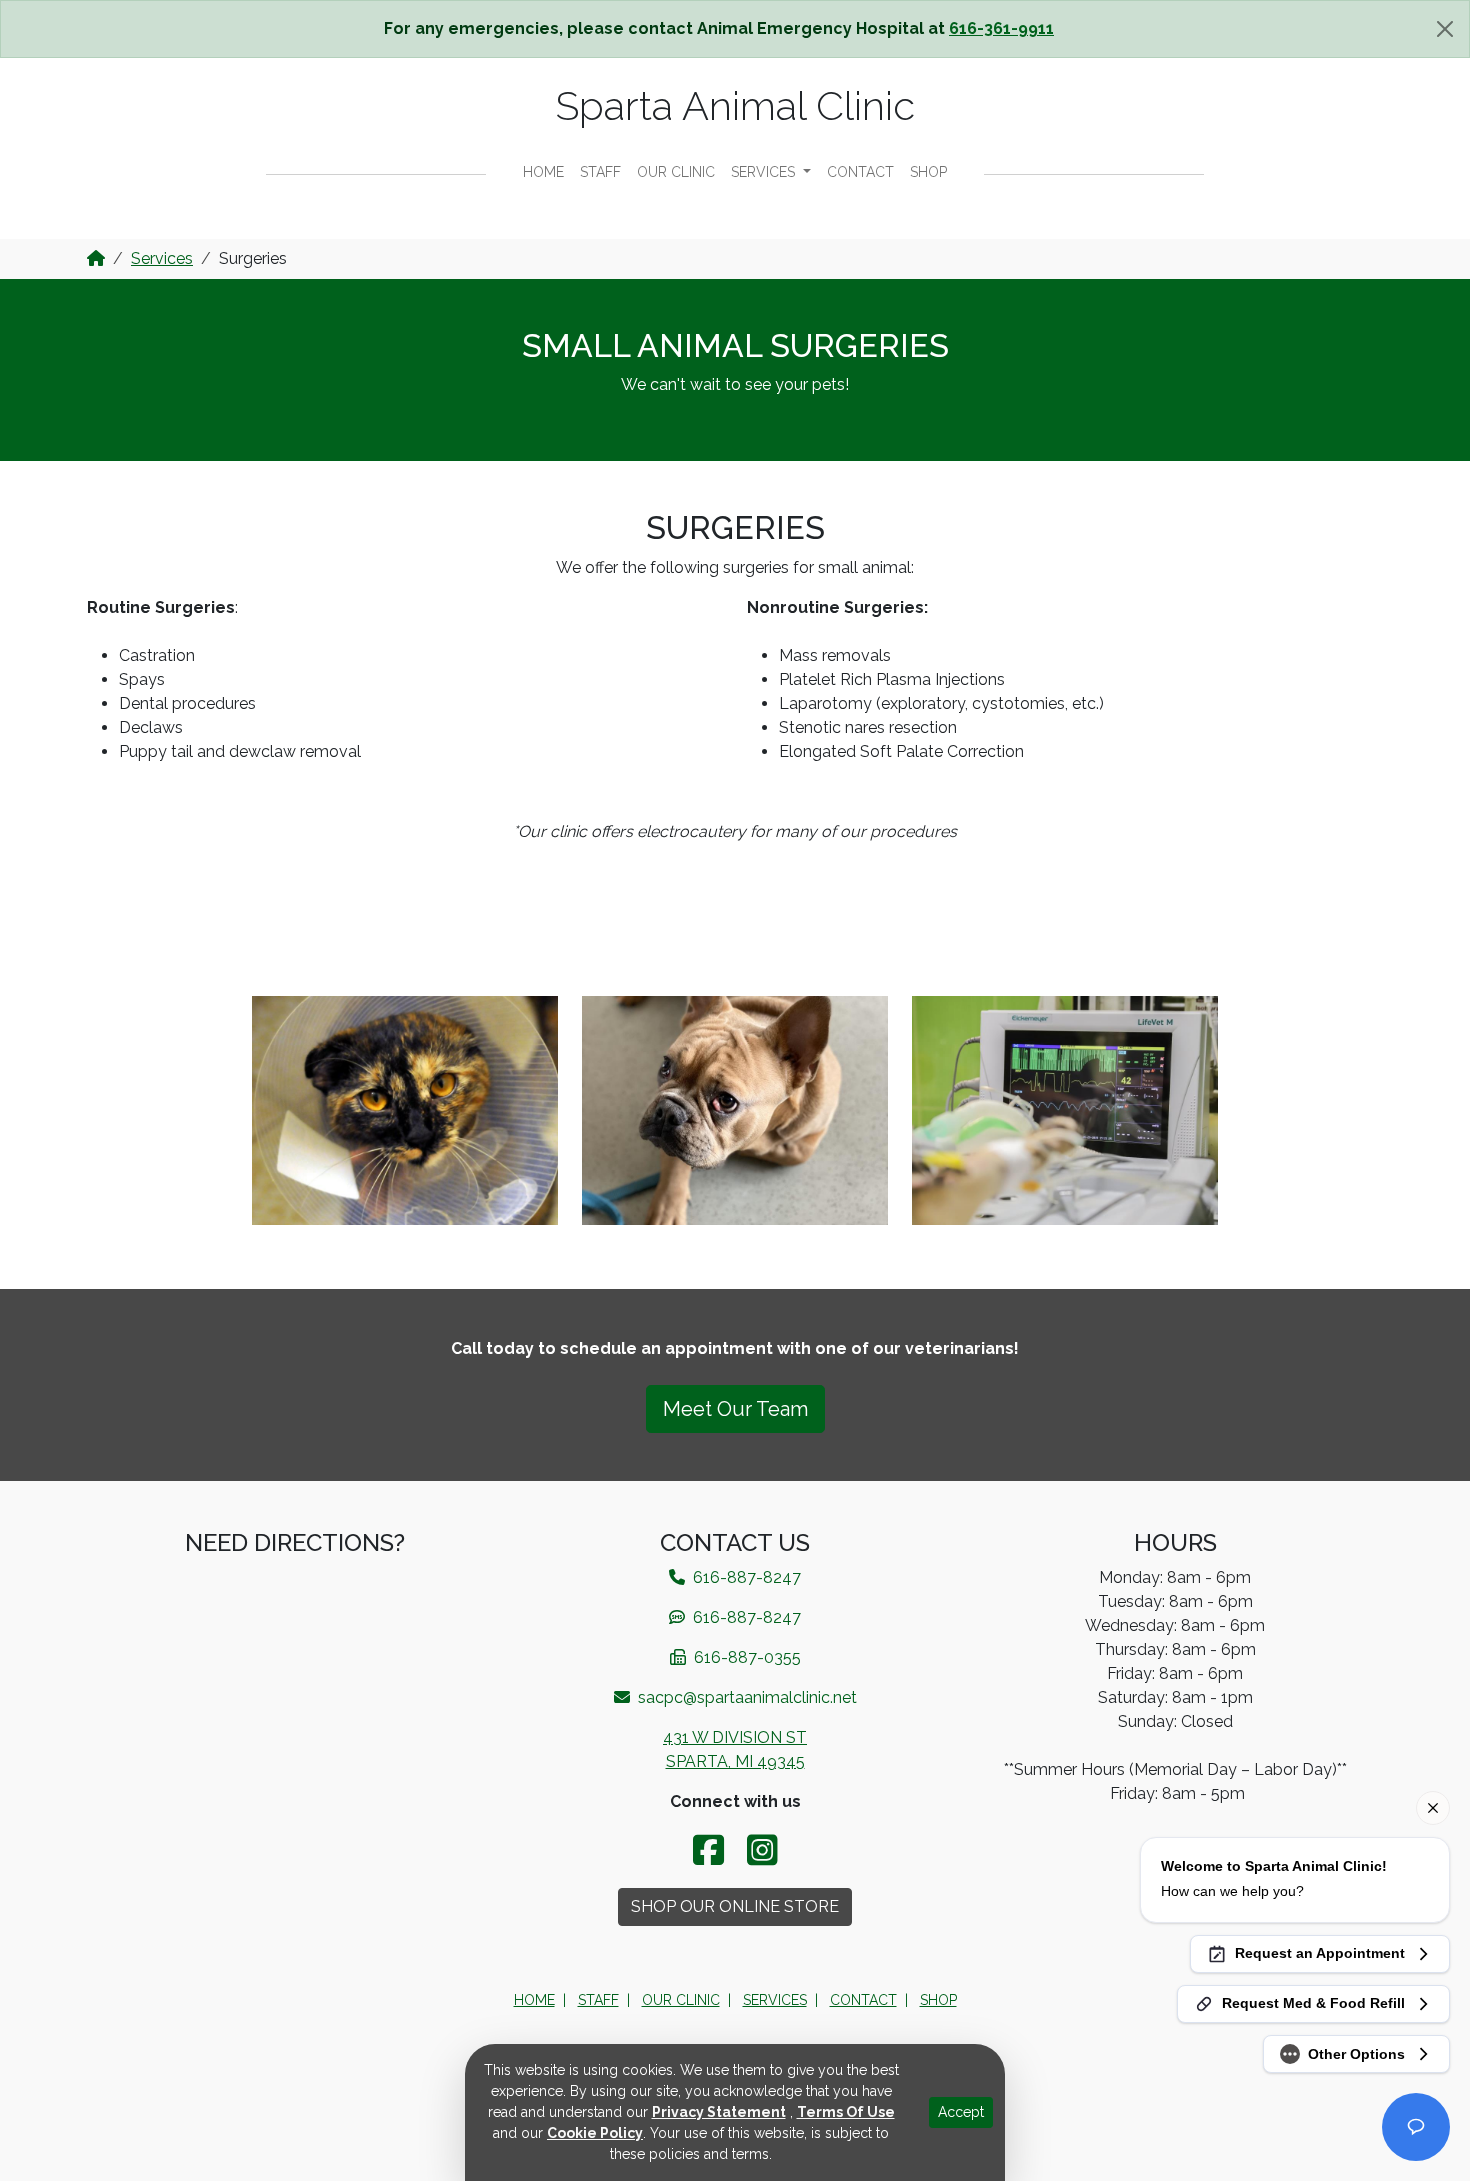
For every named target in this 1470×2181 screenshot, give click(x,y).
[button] (405, 1111)
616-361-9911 (1001, 28)
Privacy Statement (719, 2112)
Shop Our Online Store (735, 1906)
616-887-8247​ (745, 1577)
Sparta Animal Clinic (735, 105)
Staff (600, 172)
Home (543, 172)
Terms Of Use (846, 2112)
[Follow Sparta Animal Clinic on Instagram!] (762, 1850)
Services (765, 172)
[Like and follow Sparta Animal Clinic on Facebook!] (712, 1850)
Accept (961, 2112)
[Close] (1445, 29)
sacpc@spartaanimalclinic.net (745, 1697)
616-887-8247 (745, 1617)
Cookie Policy (595, 2133)
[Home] (96, 258)
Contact (860, 172)
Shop (928, 172)
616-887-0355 (745, 1657)
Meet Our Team (735, 1409)
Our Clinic (676, 172)
